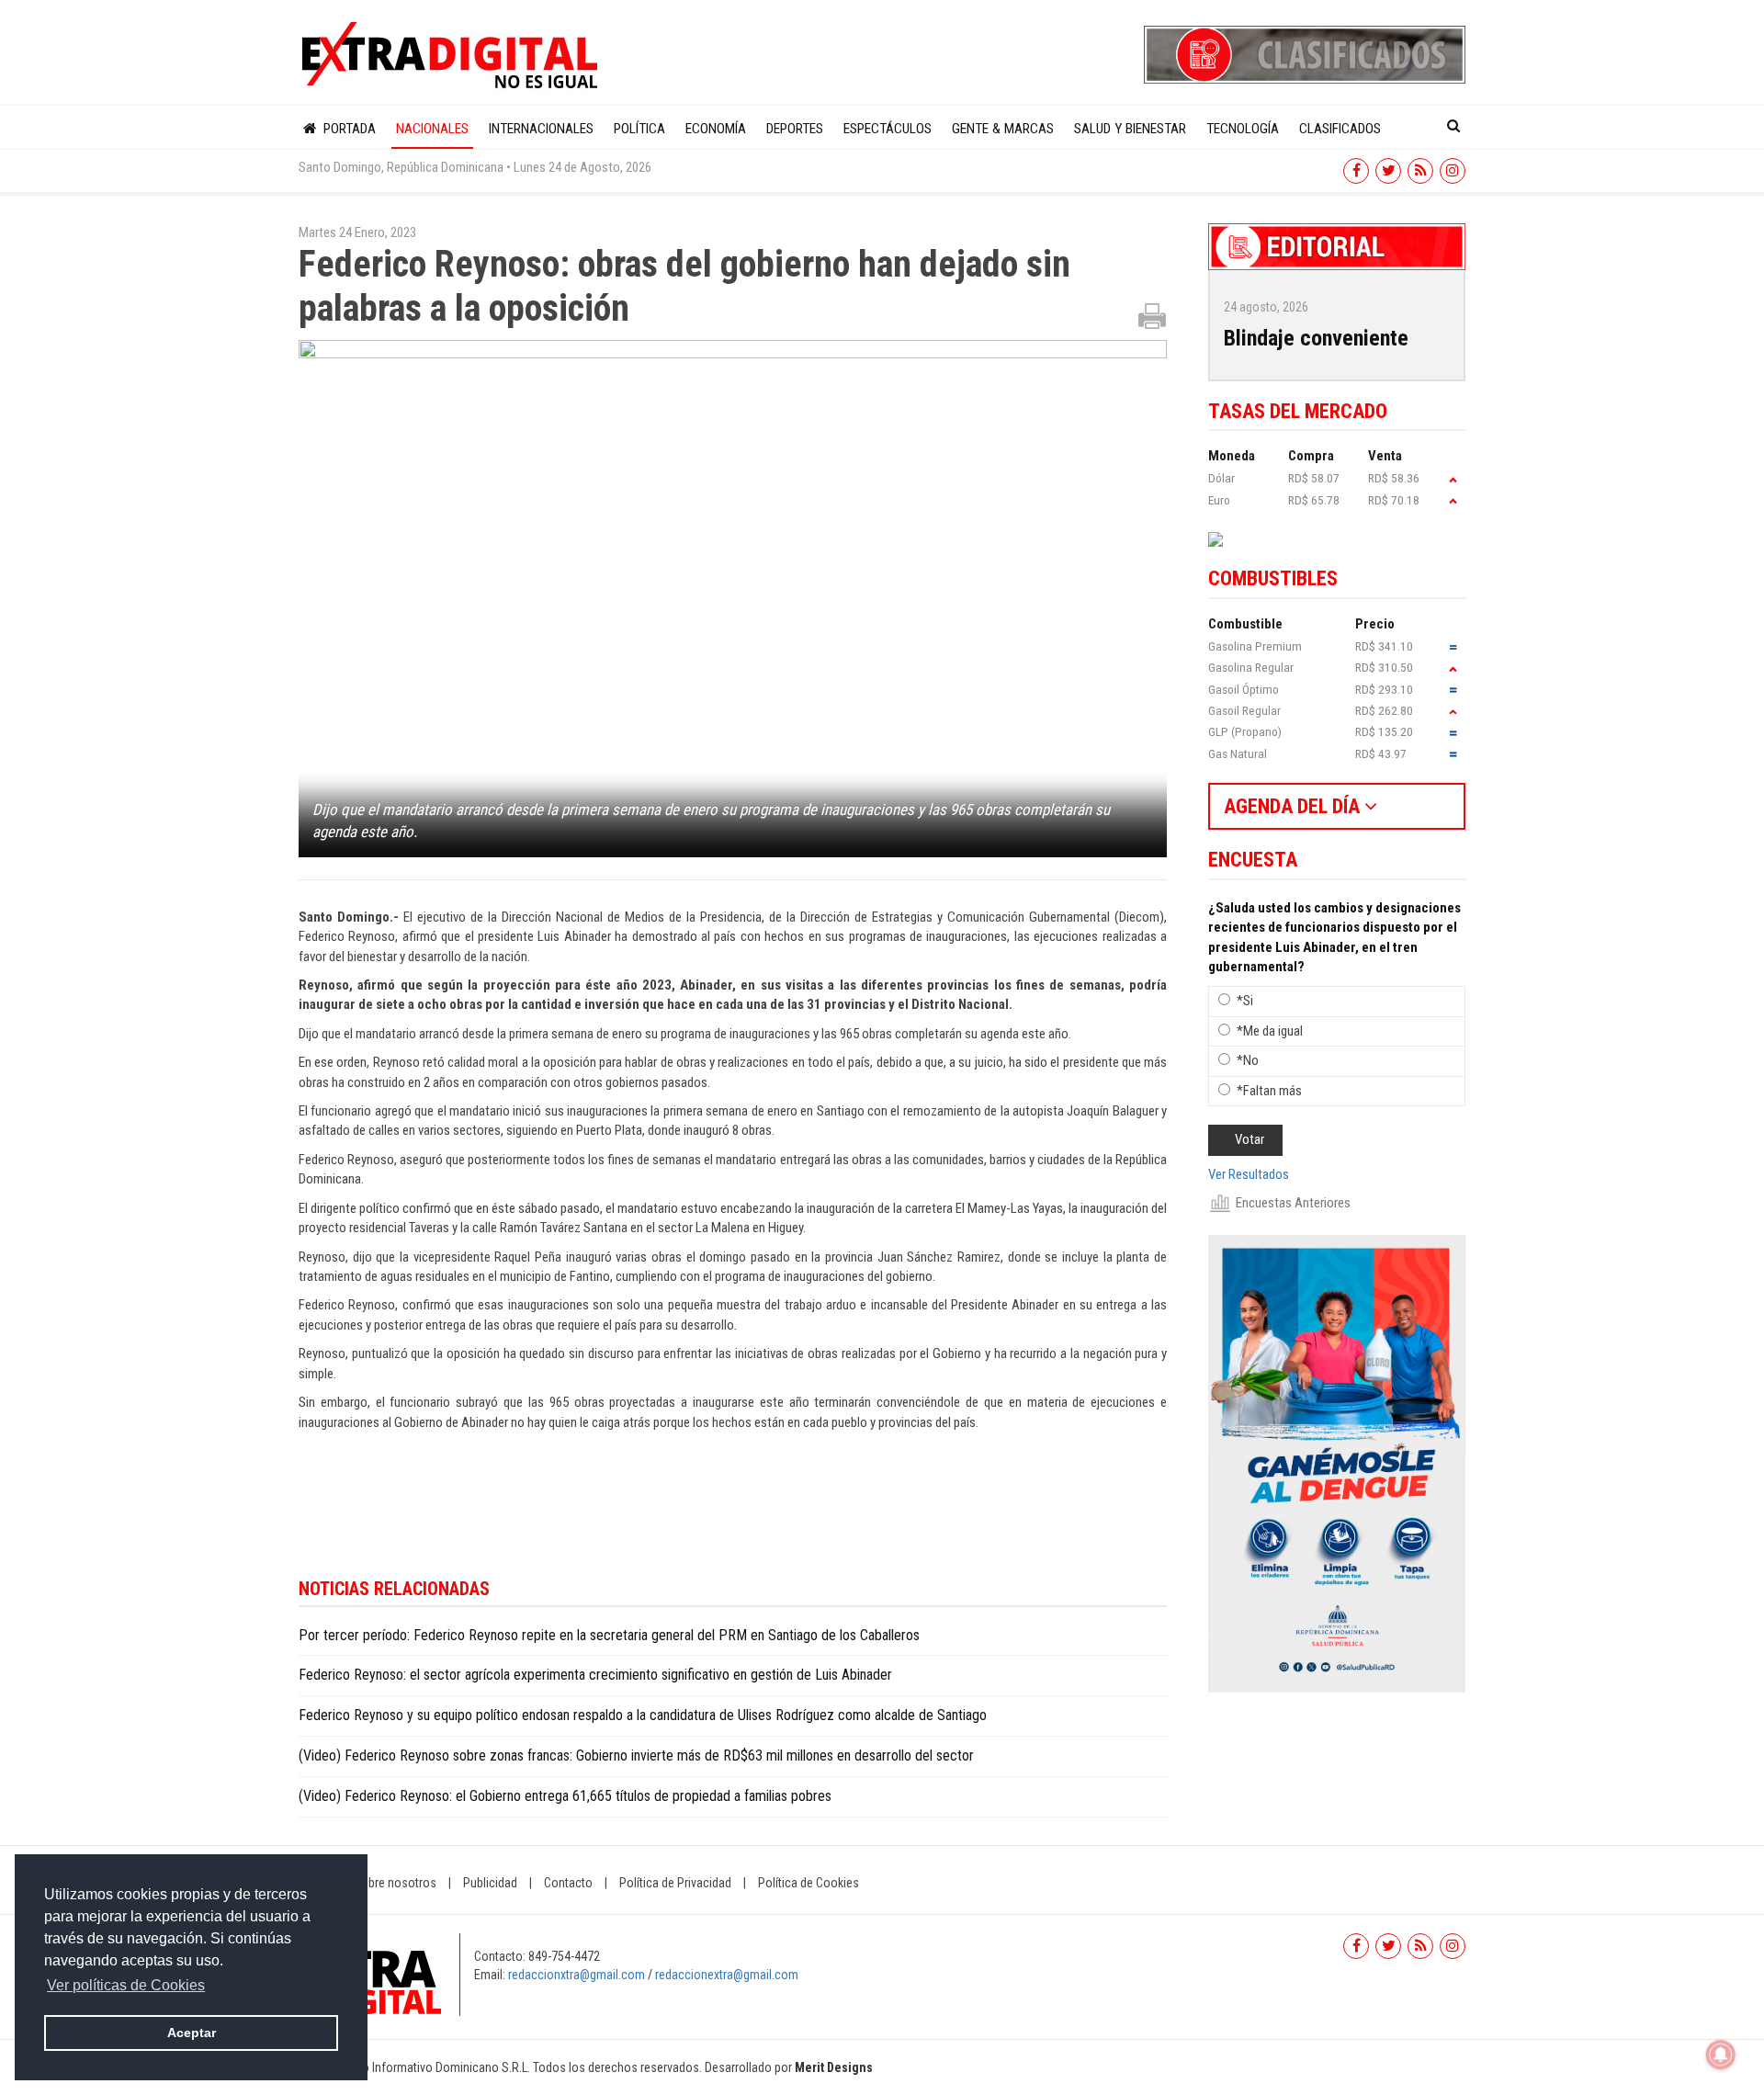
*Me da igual (1270, 1031)
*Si (1245, 1001)
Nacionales (432, 129)
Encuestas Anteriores (1293, 1203)
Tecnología (1243, 129)
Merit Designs (834, 2067)
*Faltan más (1269, 1091)
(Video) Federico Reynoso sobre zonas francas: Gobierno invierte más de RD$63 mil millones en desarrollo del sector (636, 1755)
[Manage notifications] (1721, 2055)
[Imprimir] (1152, 315)
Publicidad (490, 1883)
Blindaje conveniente (1316, 338)
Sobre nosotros (395, 1883)
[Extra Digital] (452, 56)
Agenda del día (1294, 806)
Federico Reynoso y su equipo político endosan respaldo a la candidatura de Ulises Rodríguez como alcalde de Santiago (643, 1715)
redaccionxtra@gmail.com (577, 1975)
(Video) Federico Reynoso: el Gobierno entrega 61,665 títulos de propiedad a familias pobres (565, 1796)
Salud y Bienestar (1130, 129)
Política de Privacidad (675, 1883)
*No (1248, 1060)
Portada (348, 129)
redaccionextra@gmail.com (727, 1975)
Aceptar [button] (192, 2033)
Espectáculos (888, 129)
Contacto (568, 1883)
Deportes (795, 129)
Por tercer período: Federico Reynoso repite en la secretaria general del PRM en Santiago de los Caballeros (609, 1635)
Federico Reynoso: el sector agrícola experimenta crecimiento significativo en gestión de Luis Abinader (595, 1675)
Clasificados (1340, 129)
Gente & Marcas (1003, 129)
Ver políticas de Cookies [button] (126, 1985)
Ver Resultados (1249, 1174)
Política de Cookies (808, 1883)
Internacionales (541, 129)
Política (639, 129)
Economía (716, 129)
